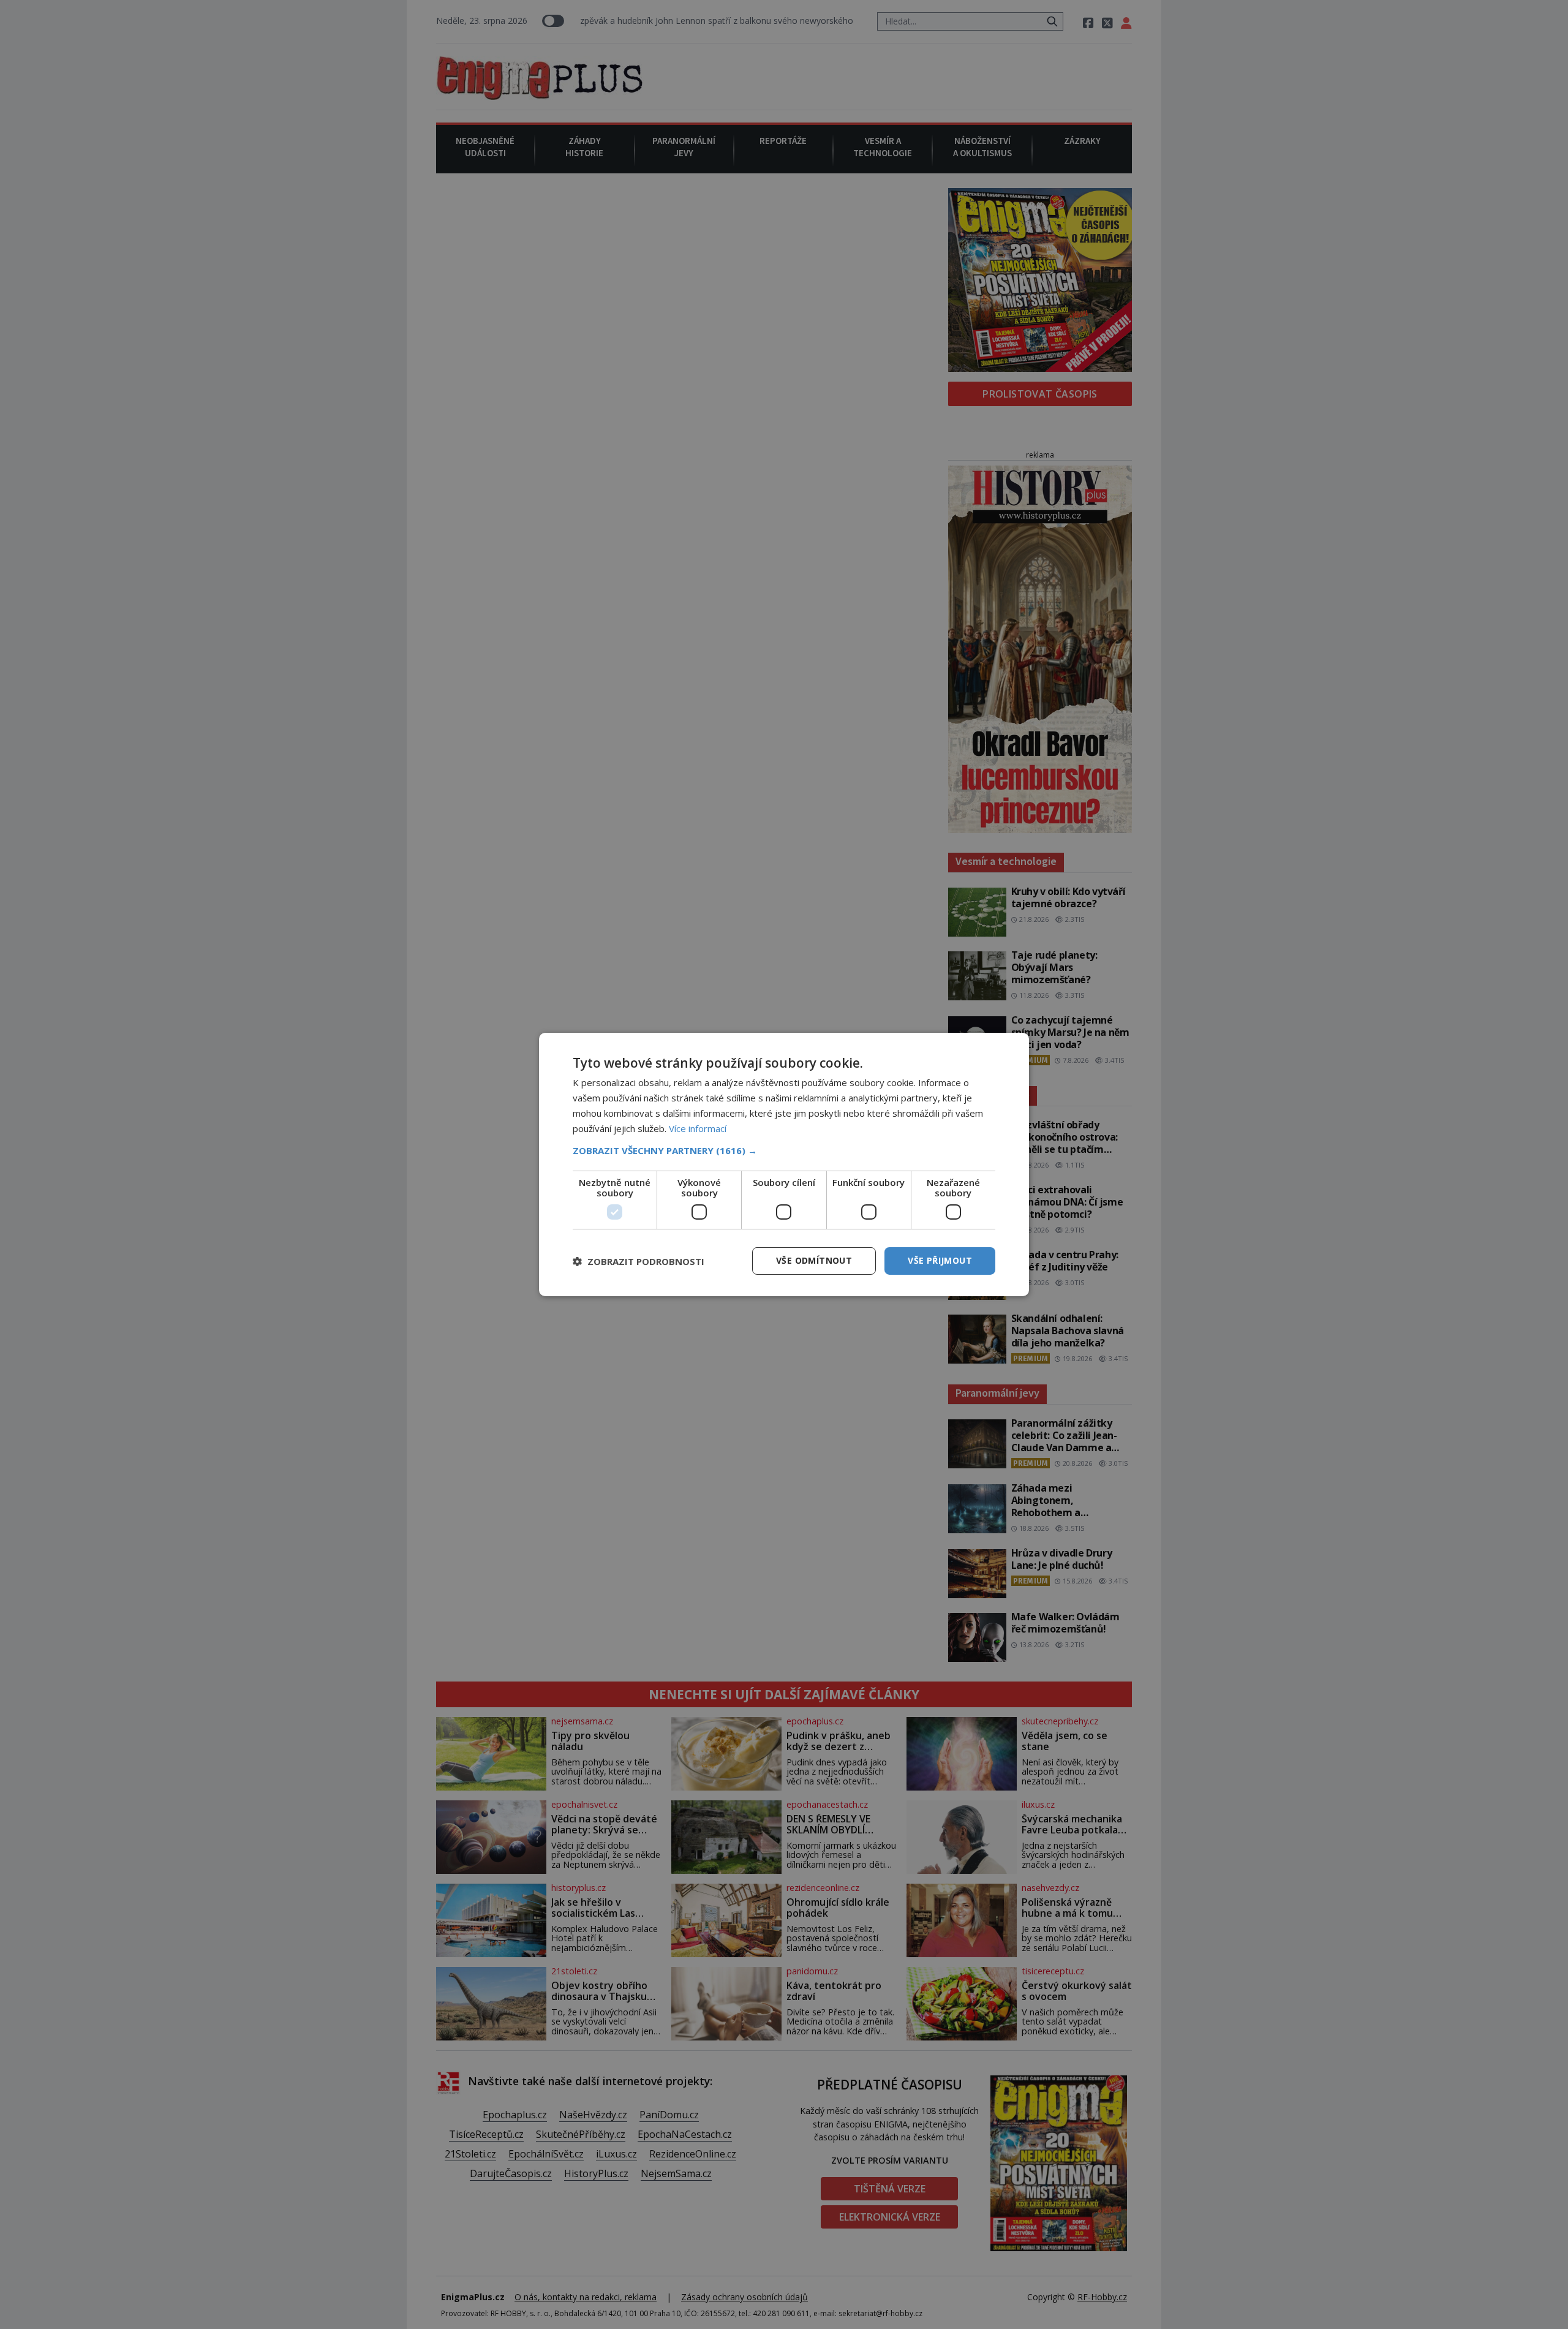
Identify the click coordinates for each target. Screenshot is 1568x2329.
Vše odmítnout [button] (814, 1260)
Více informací (698, 1128)
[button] (784, 1150)
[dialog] (784, 1164)
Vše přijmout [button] (940, 1260)
